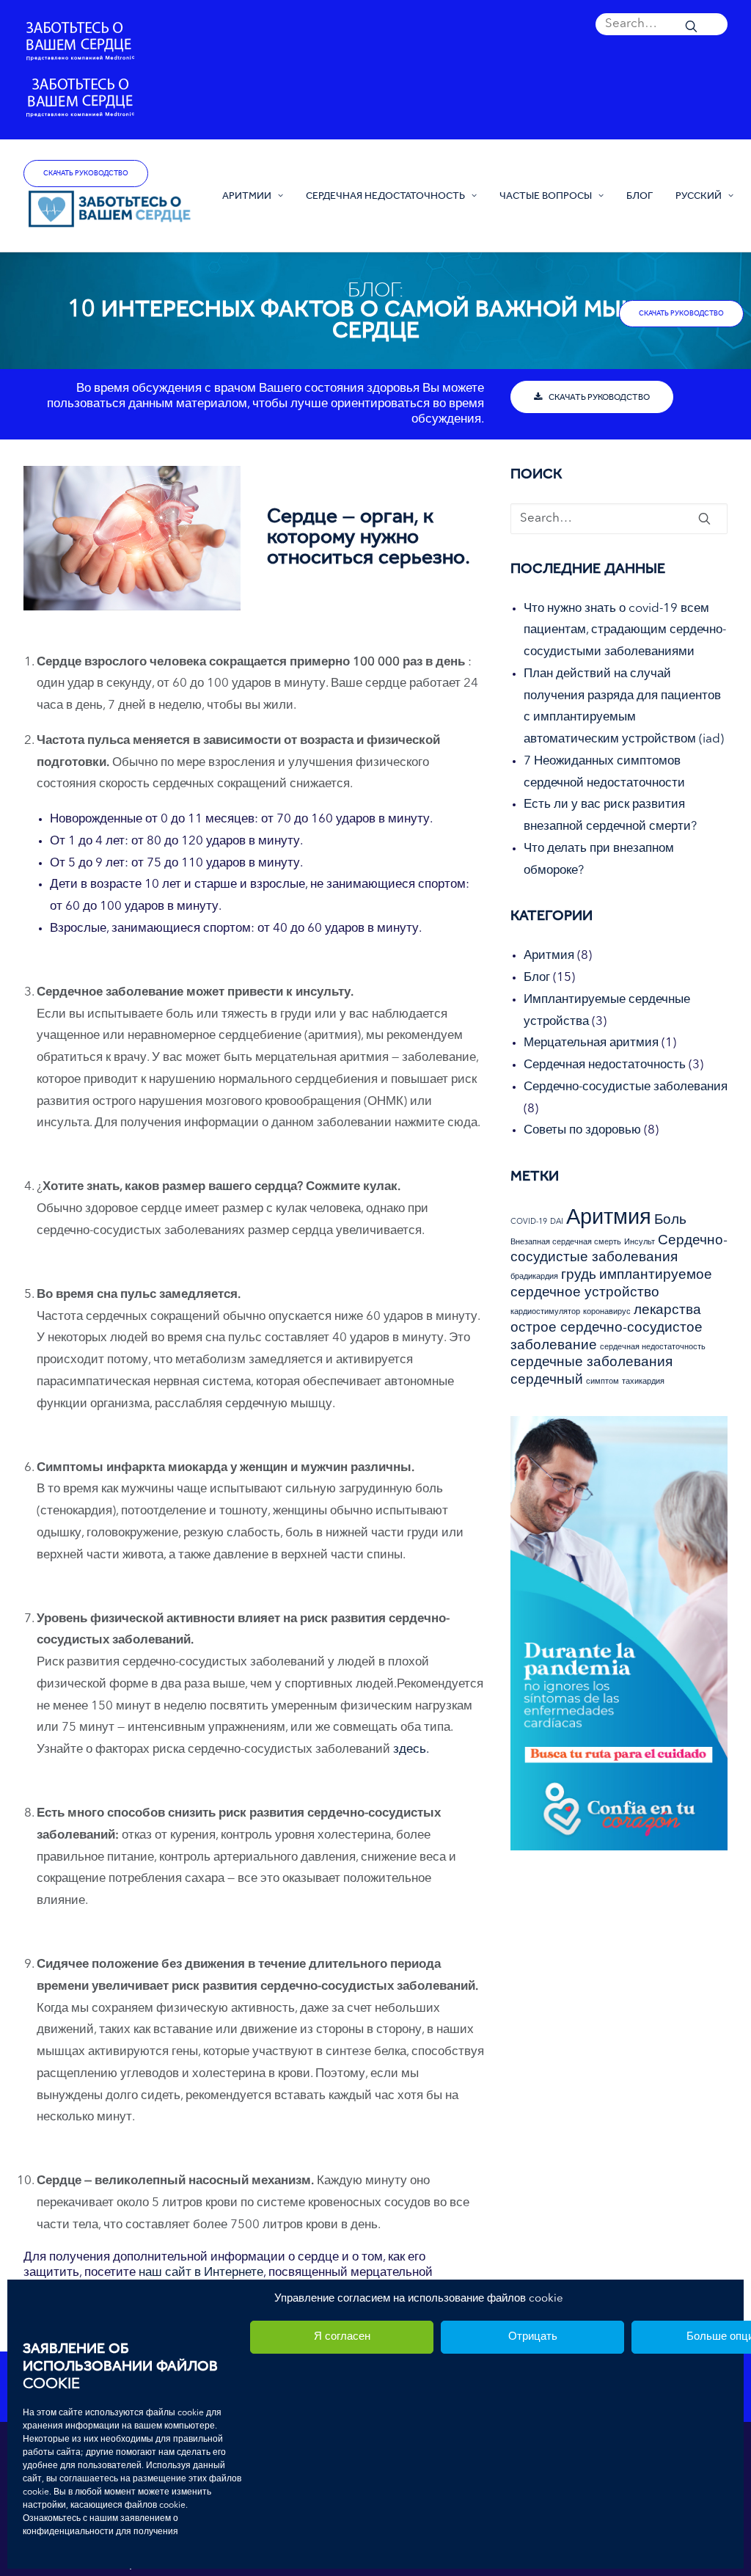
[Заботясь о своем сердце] (110, 210)
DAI (557, 1222)
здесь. (411, 1749)
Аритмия (549, 956)
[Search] (662, 24)
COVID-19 (529, 1222)
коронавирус (607, 1312)
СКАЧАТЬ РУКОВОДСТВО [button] (599, 397)
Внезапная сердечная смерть (566, 1243)
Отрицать (533, 2337)
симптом (602, 1382)
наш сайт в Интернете (201, 2273)
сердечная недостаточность (653, 1347)
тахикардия (643, 1382)
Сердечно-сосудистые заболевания (626, 1087)
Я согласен (342, 2337)
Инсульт (640, 1243)
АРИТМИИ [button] (247, 195)
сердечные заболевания (591, 1363)
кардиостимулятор (545, 1312)
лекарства (667, 1311)
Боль (670, 1221)
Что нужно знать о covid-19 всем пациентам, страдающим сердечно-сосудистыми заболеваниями (625, 631)
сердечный (547, 1380)
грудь (579, 1276)
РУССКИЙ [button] (699, 195)
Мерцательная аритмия (591, 1043)
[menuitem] (662, 29)
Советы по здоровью (582, 1130)
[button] (662, 29)
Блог (640, 195)
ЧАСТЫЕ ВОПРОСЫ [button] (546, 195)
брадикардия (534, 1277)
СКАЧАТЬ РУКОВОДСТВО (86, 173)
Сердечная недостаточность (605, 1065)
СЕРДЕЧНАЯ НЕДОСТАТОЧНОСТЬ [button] (385, 195)
